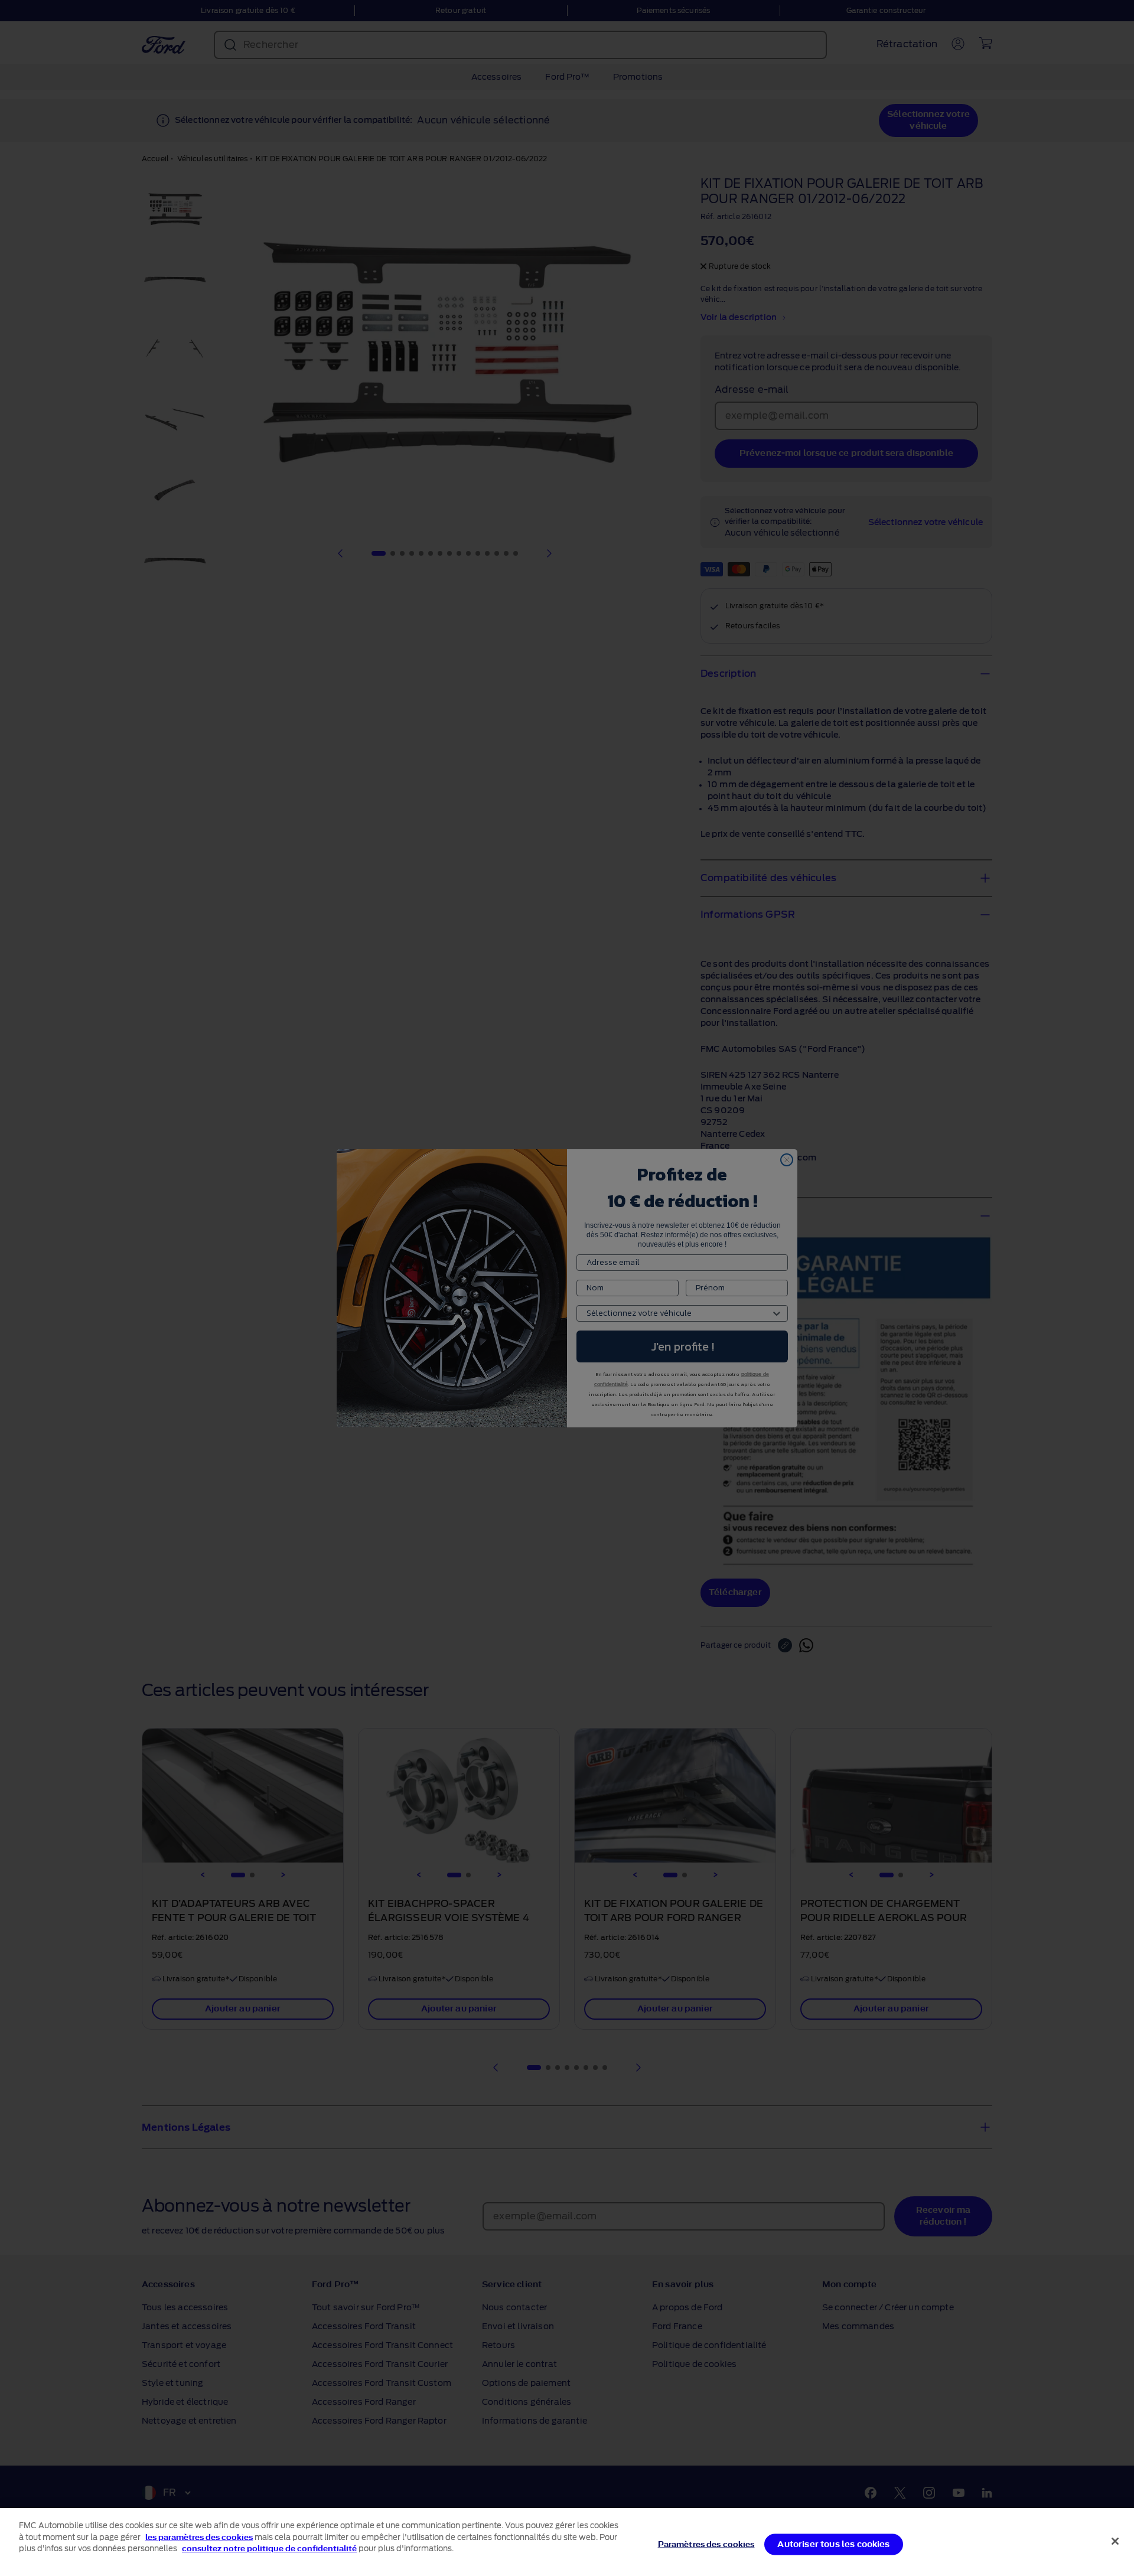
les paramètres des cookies (199, 2537)
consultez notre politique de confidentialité (269, 2549)
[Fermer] (1115, 2541)
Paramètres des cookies (706, 2544)
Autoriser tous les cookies (833, 2544)
